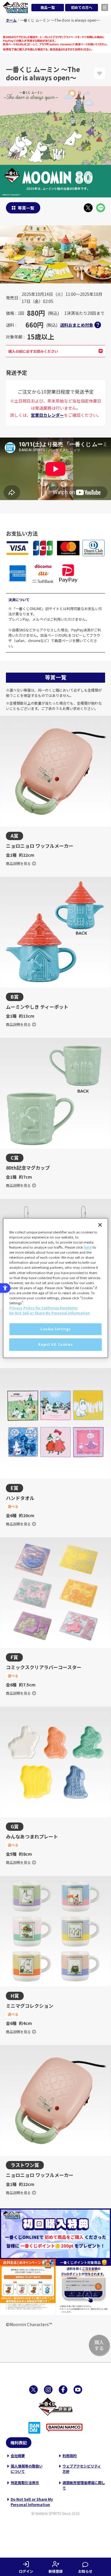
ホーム (11, 20)
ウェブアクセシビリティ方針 (82, 2469)
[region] (55, 1288)
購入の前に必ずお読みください (33, 351)
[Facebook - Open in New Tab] (63, 2390)
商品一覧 (48, 7)
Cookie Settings (55, 1329)
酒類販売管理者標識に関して (84, 2485)
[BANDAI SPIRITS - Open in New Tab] (34, 2428)
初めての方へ (82, 7)
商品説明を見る (18, 863)
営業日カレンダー (47, 415)
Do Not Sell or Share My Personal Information (32, 2502)
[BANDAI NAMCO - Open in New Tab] (64, 2428)
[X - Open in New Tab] (88, 208)
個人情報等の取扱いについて (27, 2469)
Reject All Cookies (55, 1344)
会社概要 (18, 2456)
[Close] (100, 1225)
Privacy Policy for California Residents (43, 1308)
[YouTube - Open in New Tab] (78, 2390)
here (88, 1247)
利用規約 (70, 2456)
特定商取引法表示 (25, 2482)
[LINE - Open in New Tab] (101, 208)
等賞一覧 (26, 208)
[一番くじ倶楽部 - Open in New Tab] (56, 2407)
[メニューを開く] (105, 7)
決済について (19, 600)
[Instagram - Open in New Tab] (48, 2390)
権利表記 (19, 2443)
